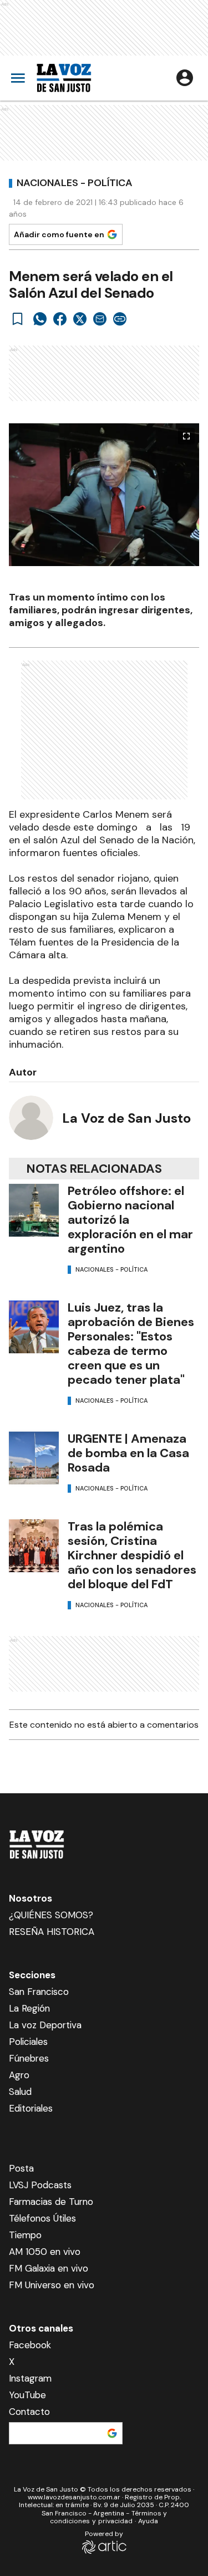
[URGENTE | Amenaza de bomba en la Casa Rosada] (34, 1458)
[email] (100, 319)
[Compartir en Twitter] (80, 319)
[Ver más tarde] (18, 319)
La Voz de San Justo (126, 1118)
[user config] (185, 78)
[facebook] (60, 319)
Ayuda (148, 2521)
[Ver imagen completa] (186, 436)
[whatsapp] (40, 319)
